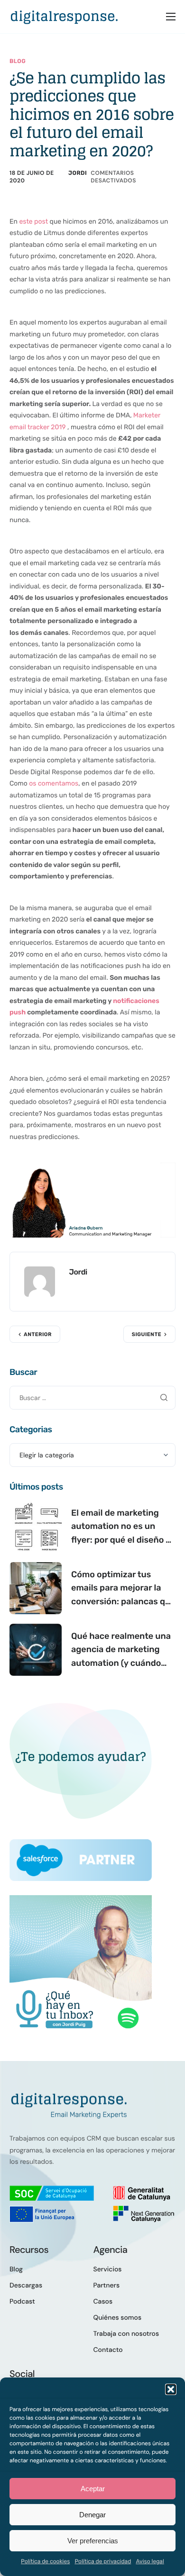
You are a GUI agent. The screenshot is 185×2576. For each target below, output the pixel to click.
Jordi (78, 173)
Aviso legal (150, 2561)
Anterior (38, 1334)
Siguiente (147, 1334)
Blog (18, 61)
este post (33, 221)
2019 (58, 427)
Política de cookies (45, 2561)
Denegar (92, 2515)
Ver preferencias (93, 2541)
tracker (38, 427)
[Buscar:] (92, 1397)
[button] (171, 2389)
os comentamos (54, 783)
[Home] (64, 16)
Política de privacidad (103, 2561)
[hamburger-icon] (171, 17)
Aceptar (93, 2489)
